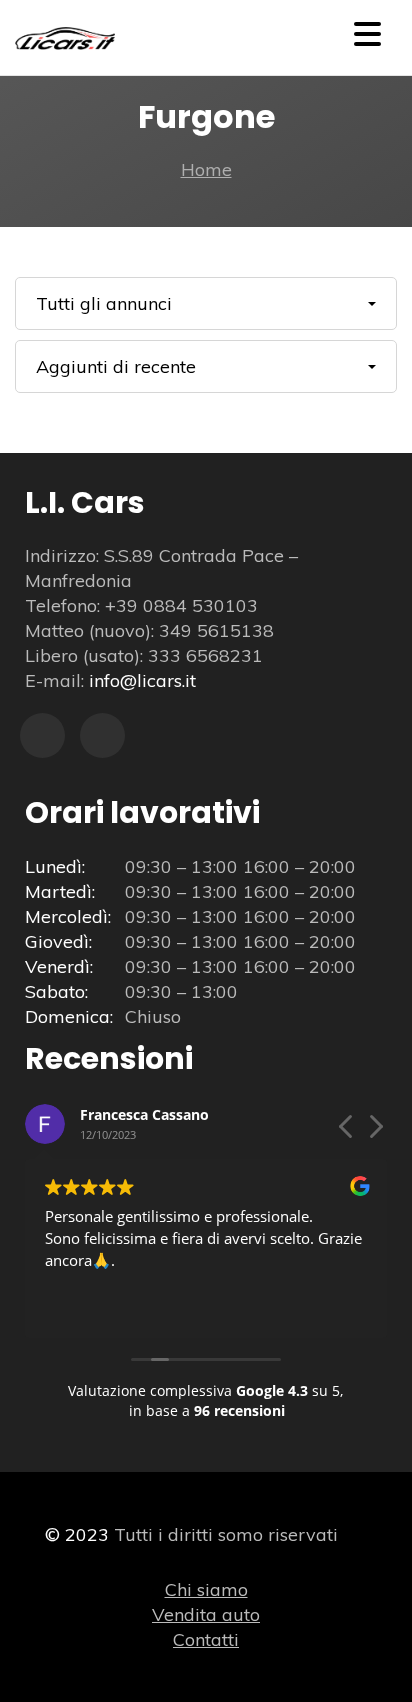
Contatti (206, 1639)
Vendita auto (206, 1614)
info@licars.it (142, 680)
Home (206, 169)
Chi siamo (206, 1589)
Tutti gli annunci (104, 303)
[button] (375, 1132)
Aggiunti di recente (116, 366)
